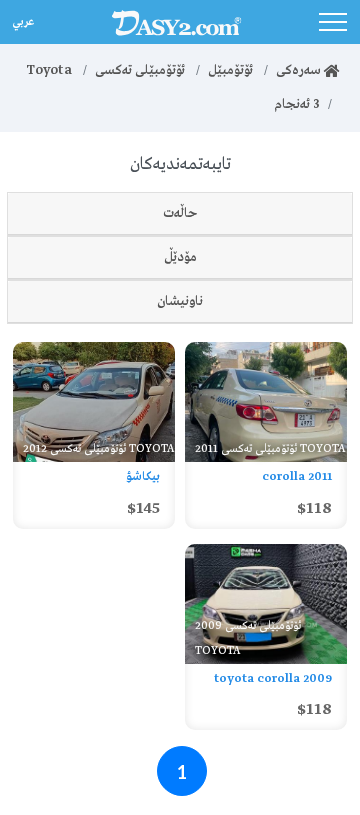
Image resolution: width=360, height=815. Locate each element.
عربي (21, 19)
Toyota (49, 70)
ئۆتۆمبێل (230, 70)
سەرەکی (300, 70)
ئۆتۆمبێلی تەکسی (140, 70)
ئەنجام (297, 104)
